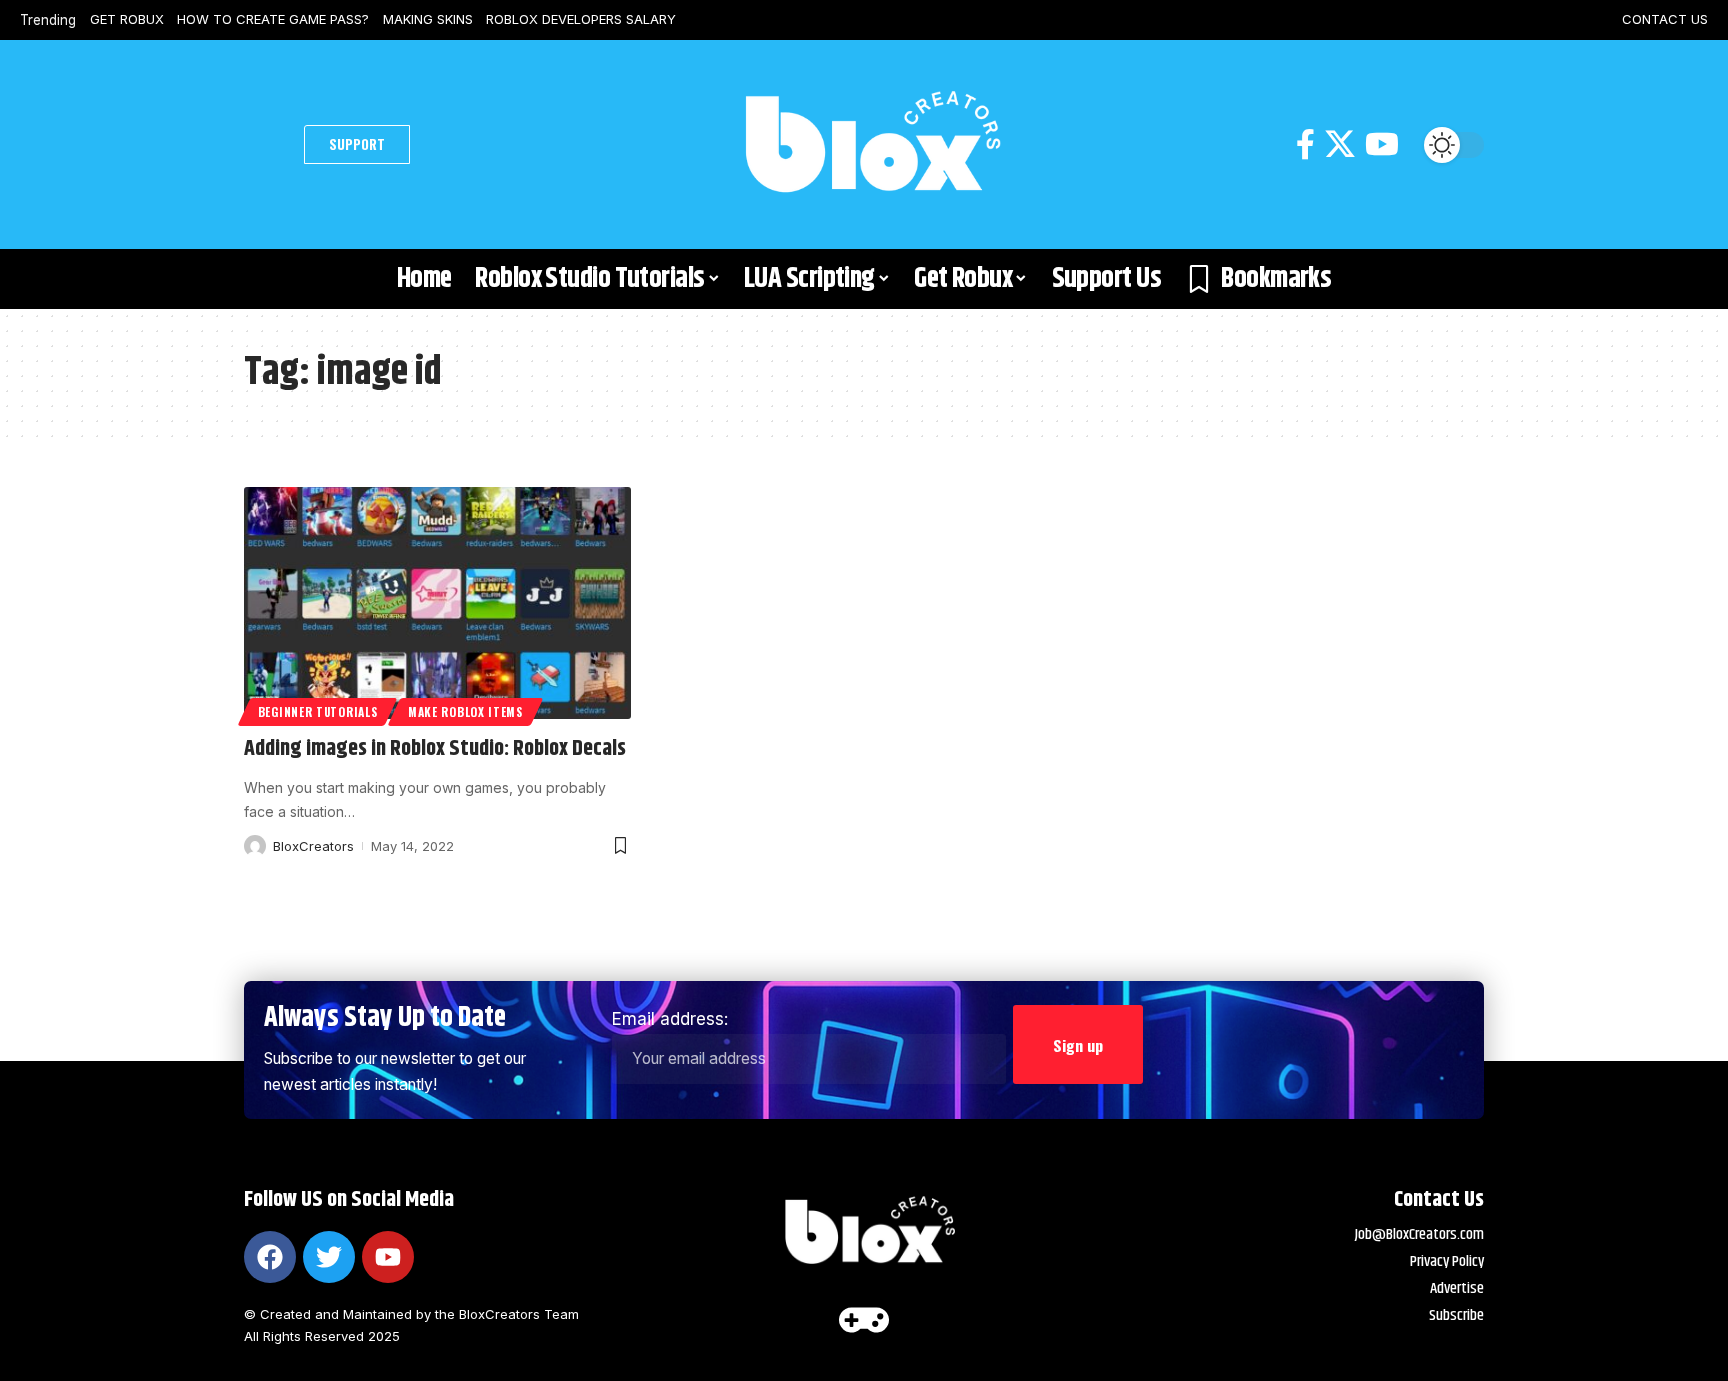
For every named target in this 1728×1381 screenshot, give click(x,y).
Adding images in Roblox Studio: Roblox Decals (435, 749)
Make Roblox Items (465, 711)
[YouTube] (1382, 144)
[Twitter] (329, 1257)
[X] (1340, 144)
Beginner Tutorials (318, 711)
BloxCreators (313, 846)
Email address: (670, 1019)
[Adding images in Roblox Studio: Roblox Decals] (437, 603)
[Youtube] (388, 1257)
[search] (269, 145)
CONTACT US (1665, 19)
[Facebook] (1305, 144)
